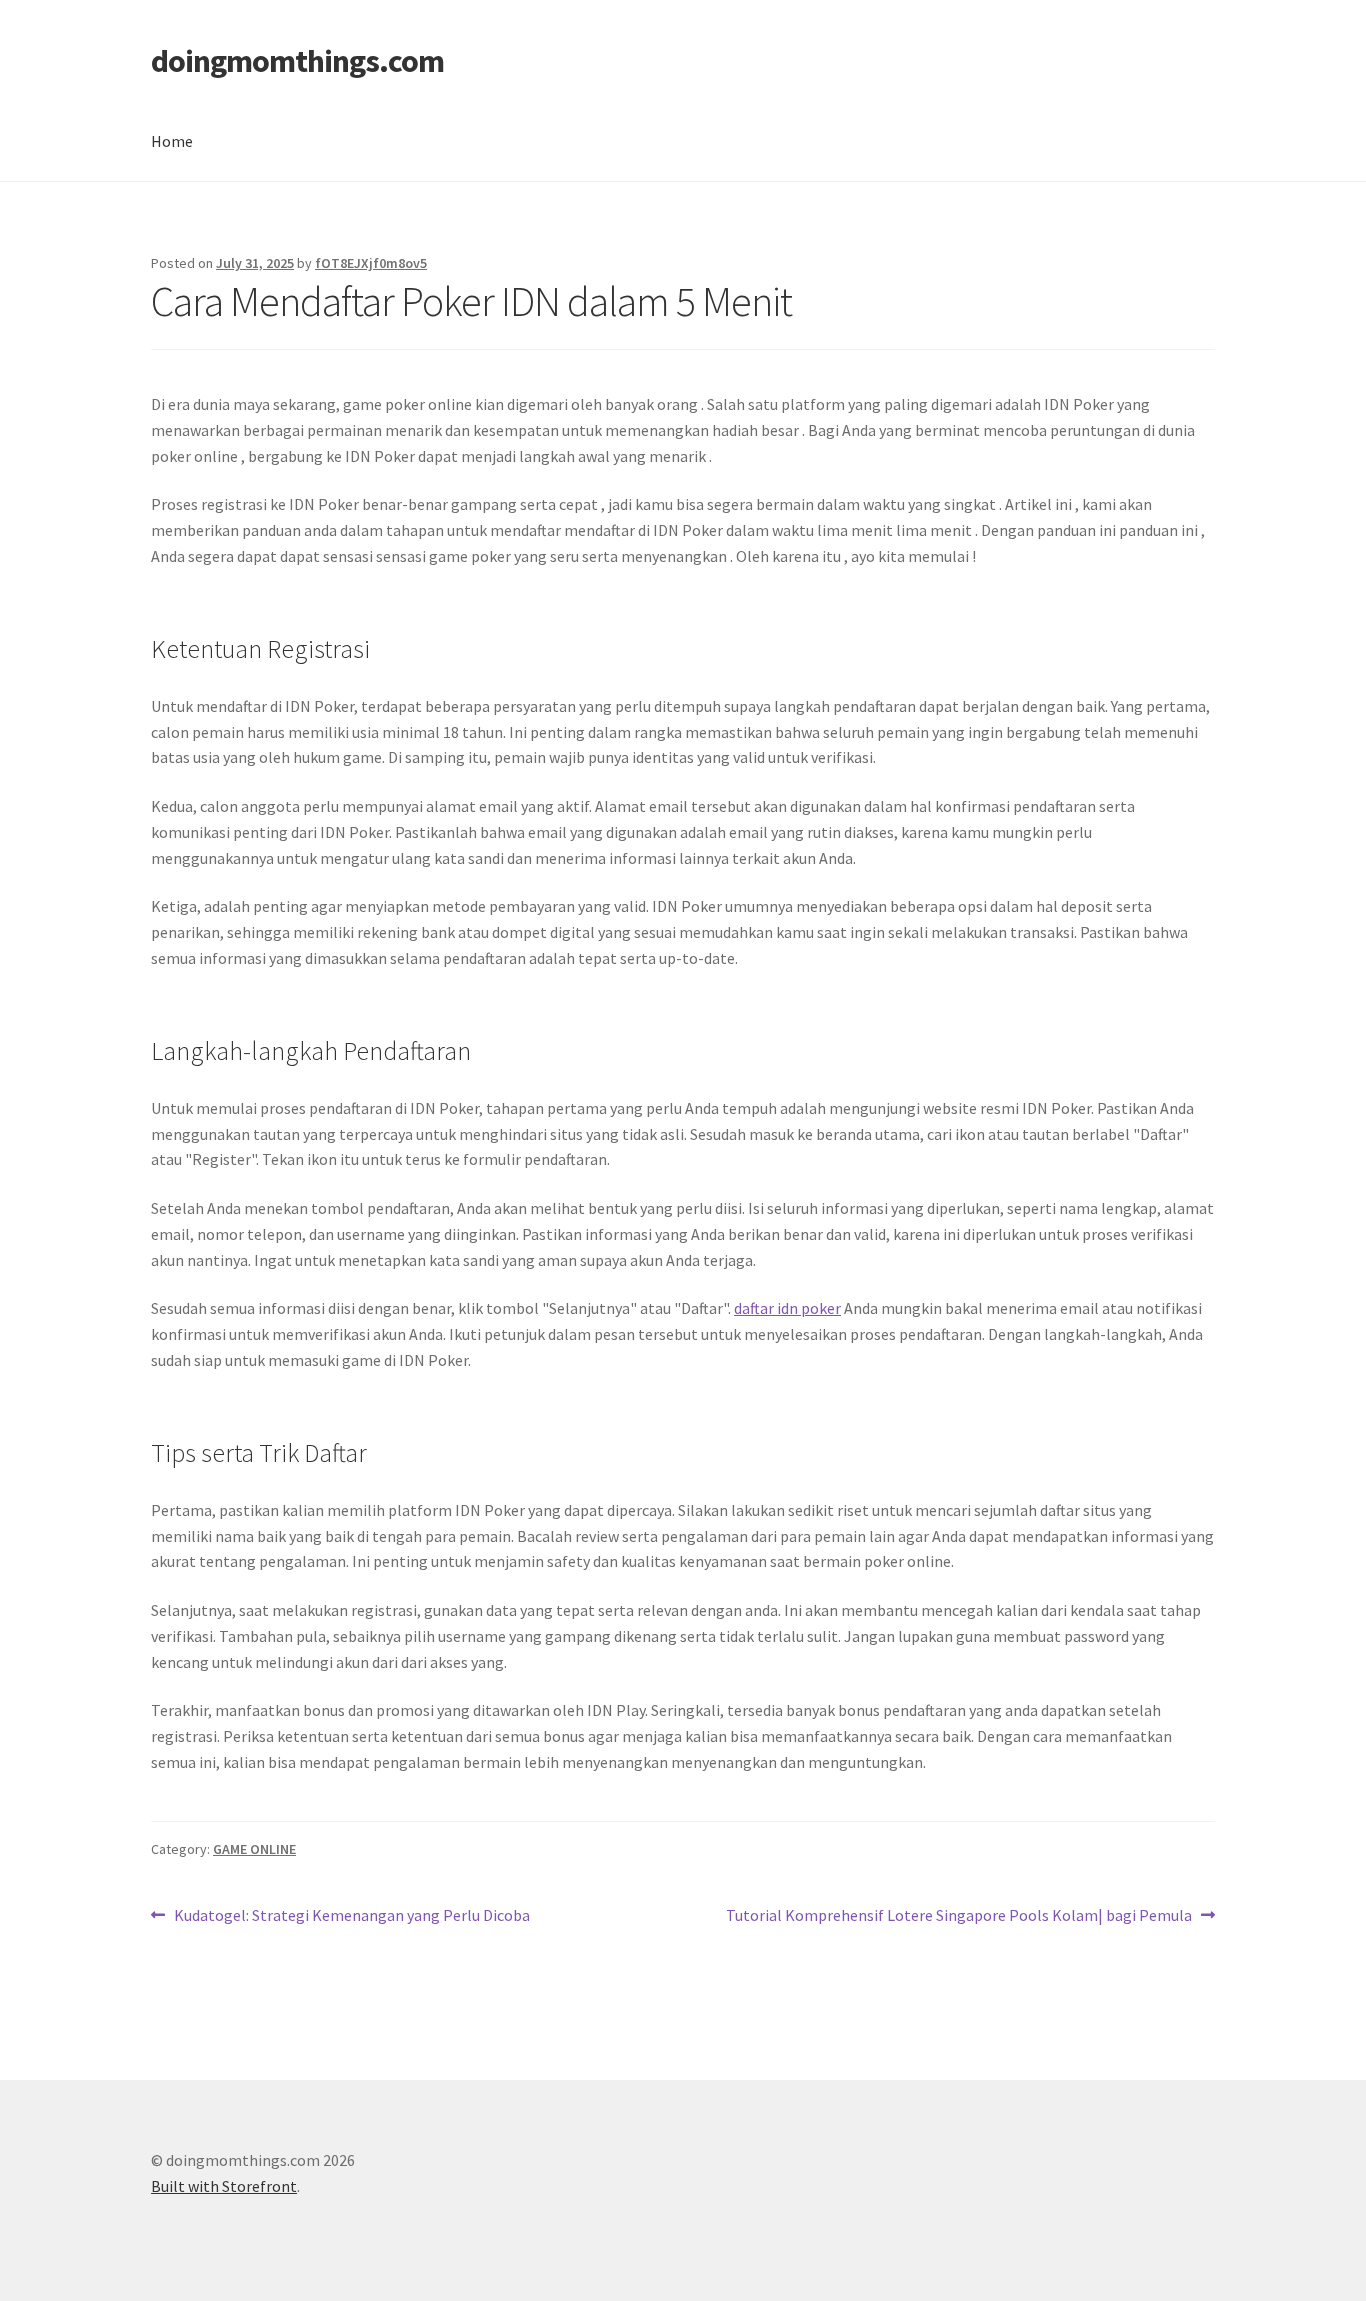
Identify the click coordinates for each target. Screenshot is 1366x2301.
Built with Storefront (224, 2186)
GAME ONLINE (254, 1849)
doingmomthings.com (297, 61)
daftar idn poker (787, 1308)
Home (172, 141)
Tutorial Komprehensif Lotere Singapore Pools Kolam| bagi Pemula (959, 1916)
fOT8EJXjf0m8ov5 (371, 263)
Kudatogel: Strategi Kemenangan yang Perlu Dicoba (351, 1916)
